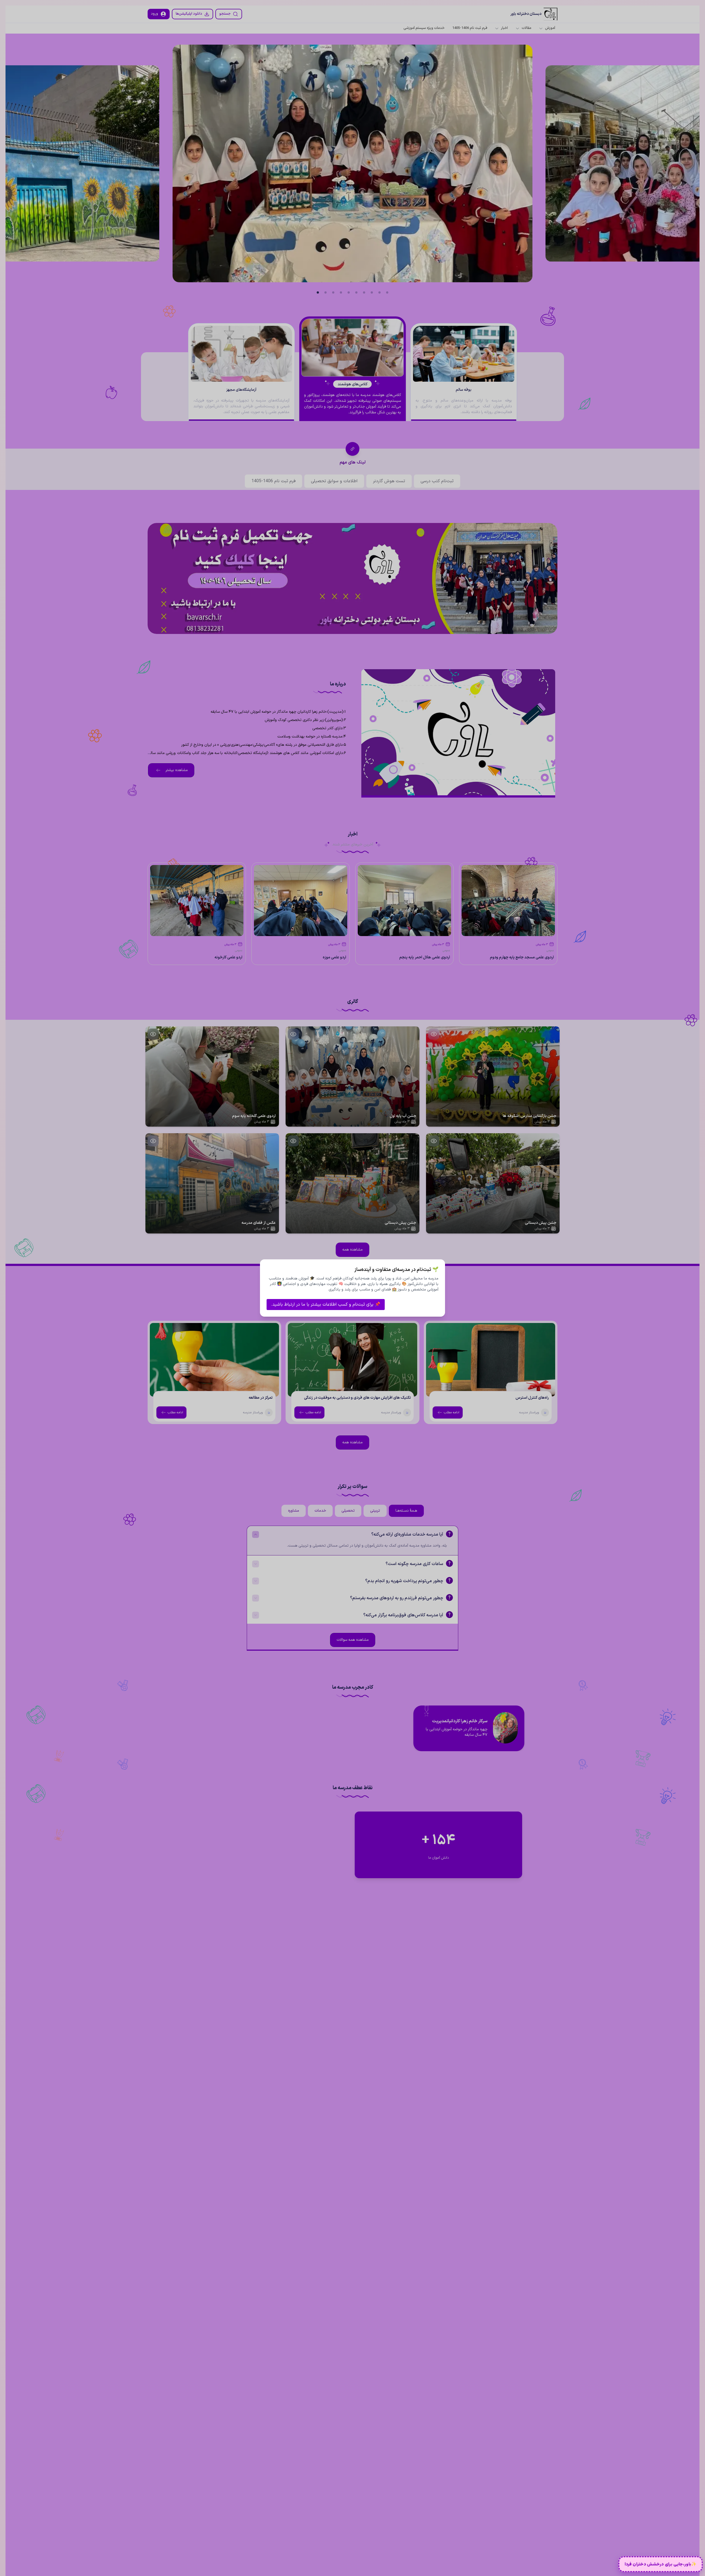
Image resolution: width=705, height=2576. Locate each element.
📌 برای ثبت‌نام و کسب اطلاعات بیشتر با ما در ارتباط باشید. (326, 1305)
